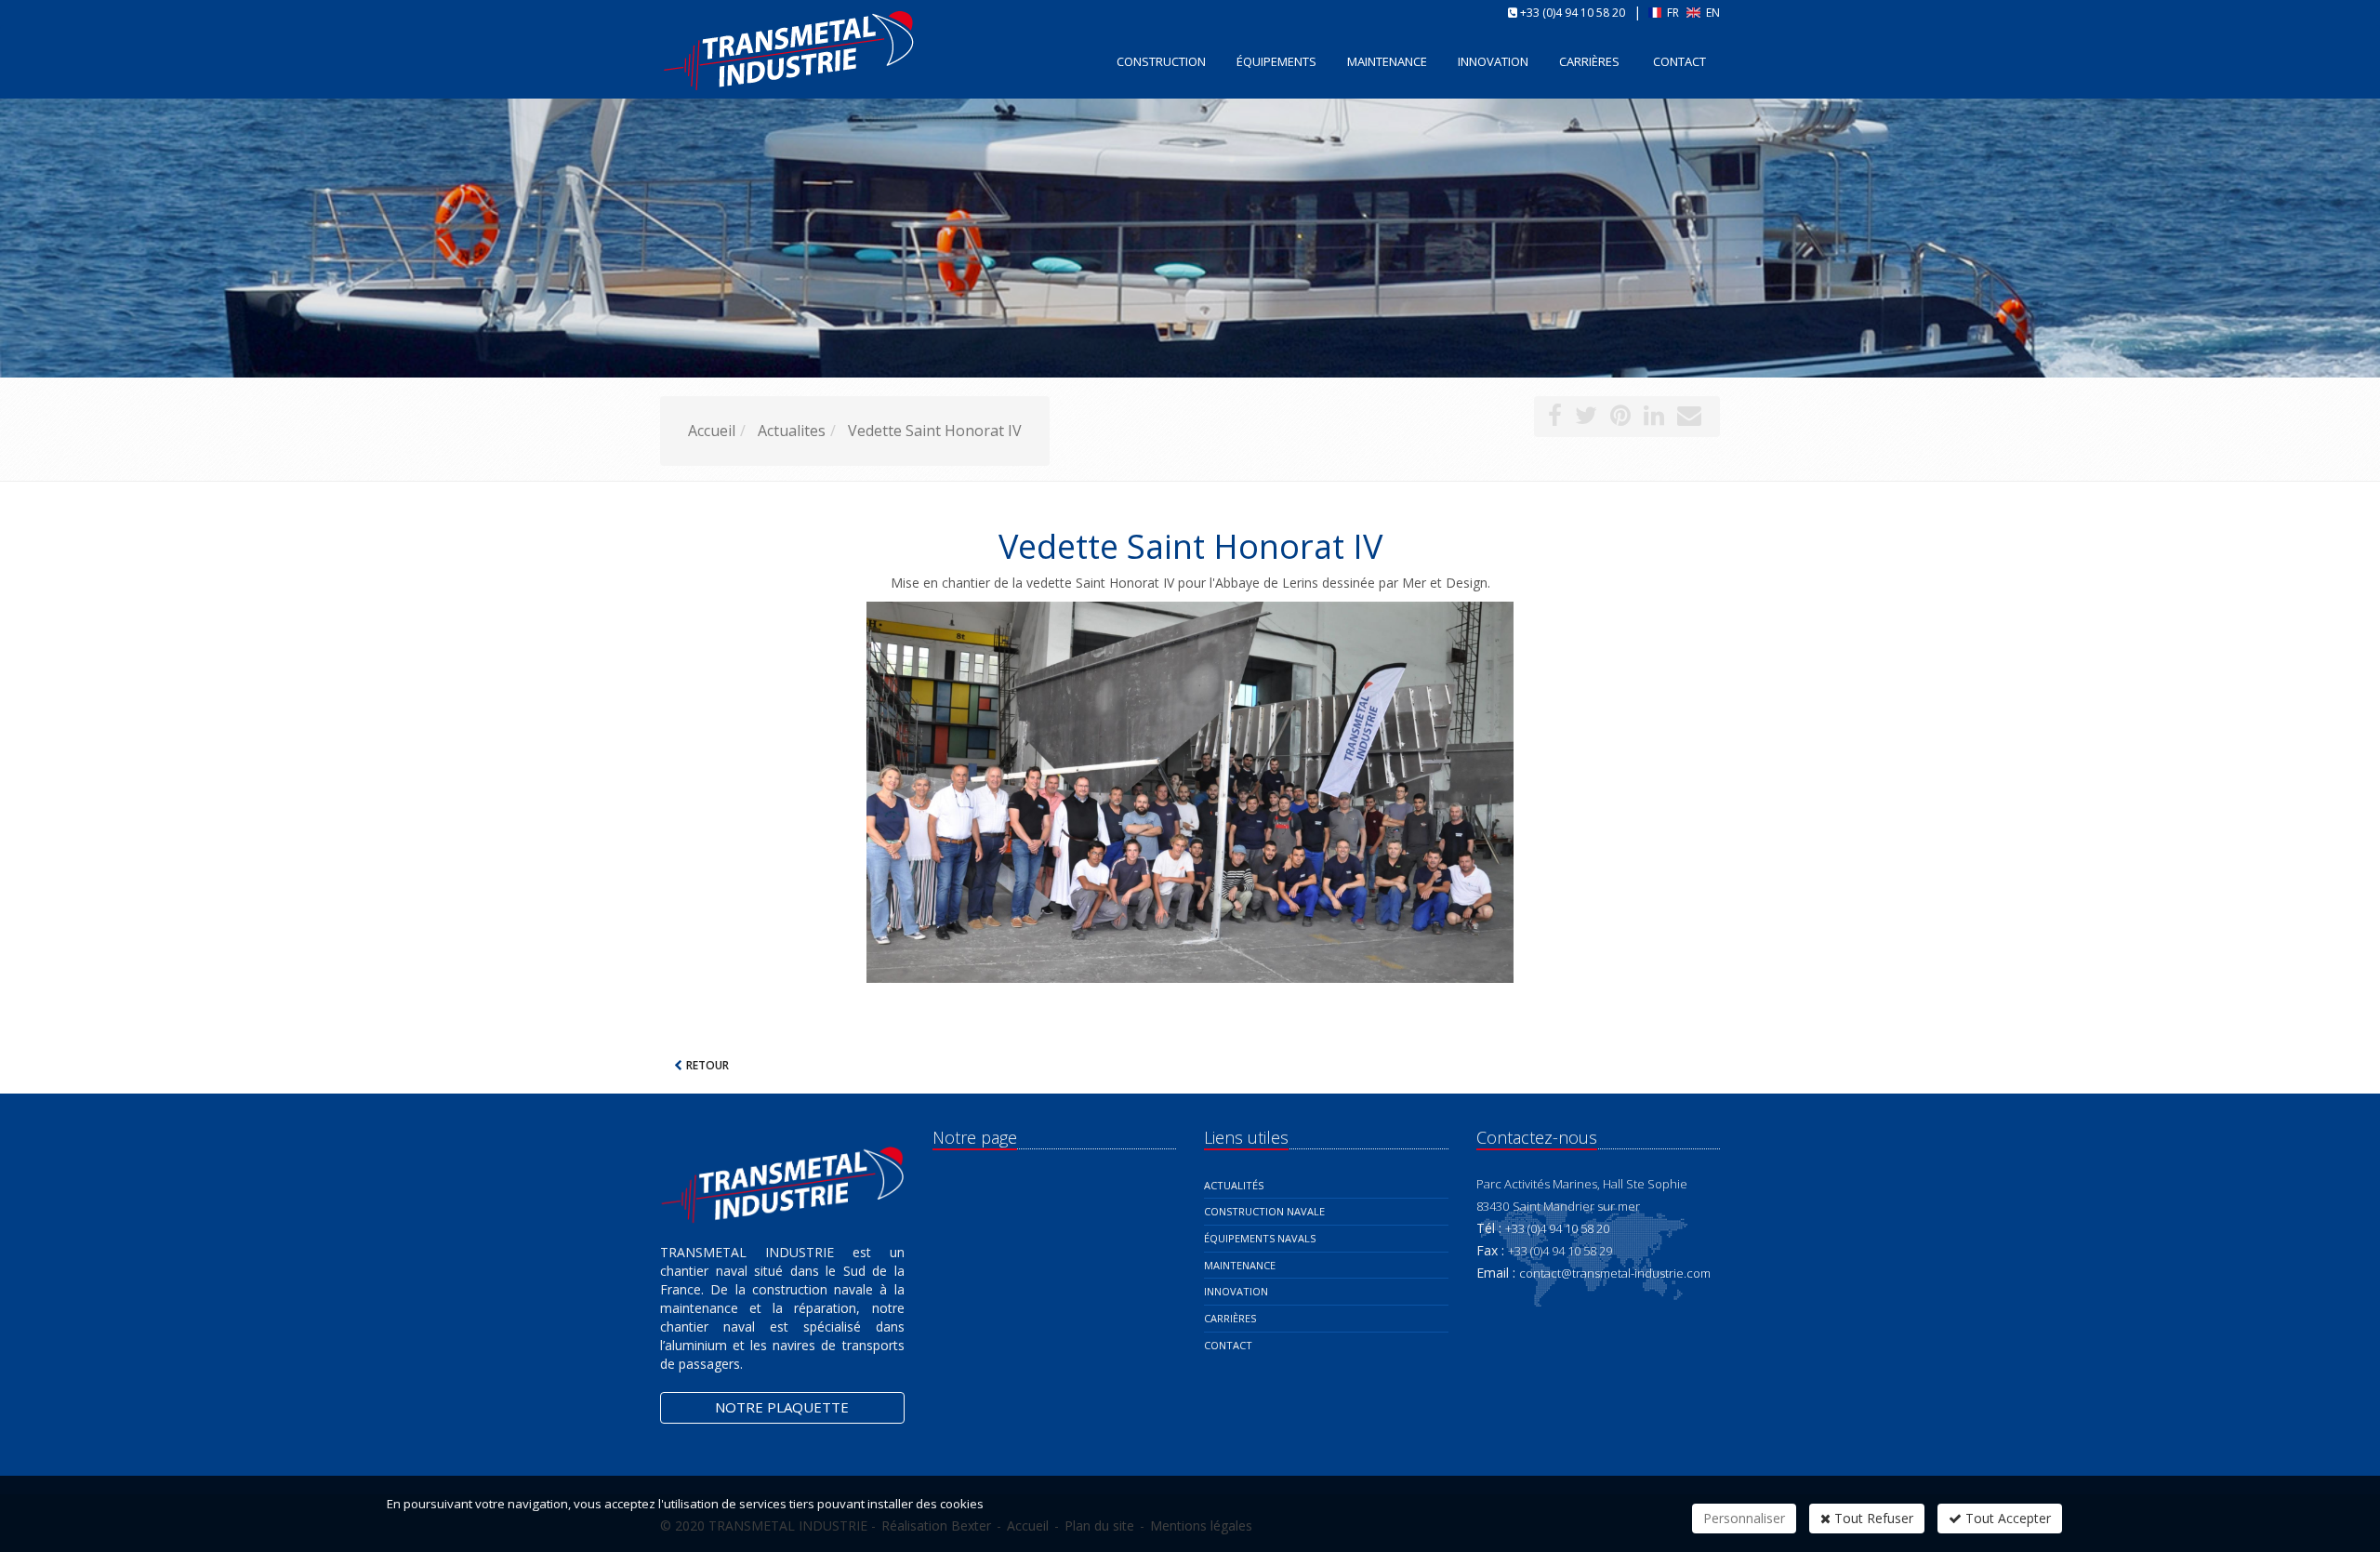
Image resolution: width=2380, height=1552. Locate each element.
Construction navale (1264, 1211)
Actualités (1234, 1185)
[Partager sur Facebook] (1555, 418)
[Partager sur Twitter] (1586, 418)
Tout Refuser (1872, 1518)
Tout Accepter (2006, 1518)
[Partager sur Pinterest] (1620, 418)
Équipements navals (1260, 1238)
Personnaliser (1744, 1518)
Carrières (1589, 61)
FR (1673, 13)
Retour (707, 1065)
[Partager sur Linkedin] (1654, 418)
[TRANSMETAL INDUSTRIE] (658, 60)
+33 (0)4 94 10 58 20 (1573, 13)
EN (1712, 13)
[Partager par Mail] (1689, 418)
